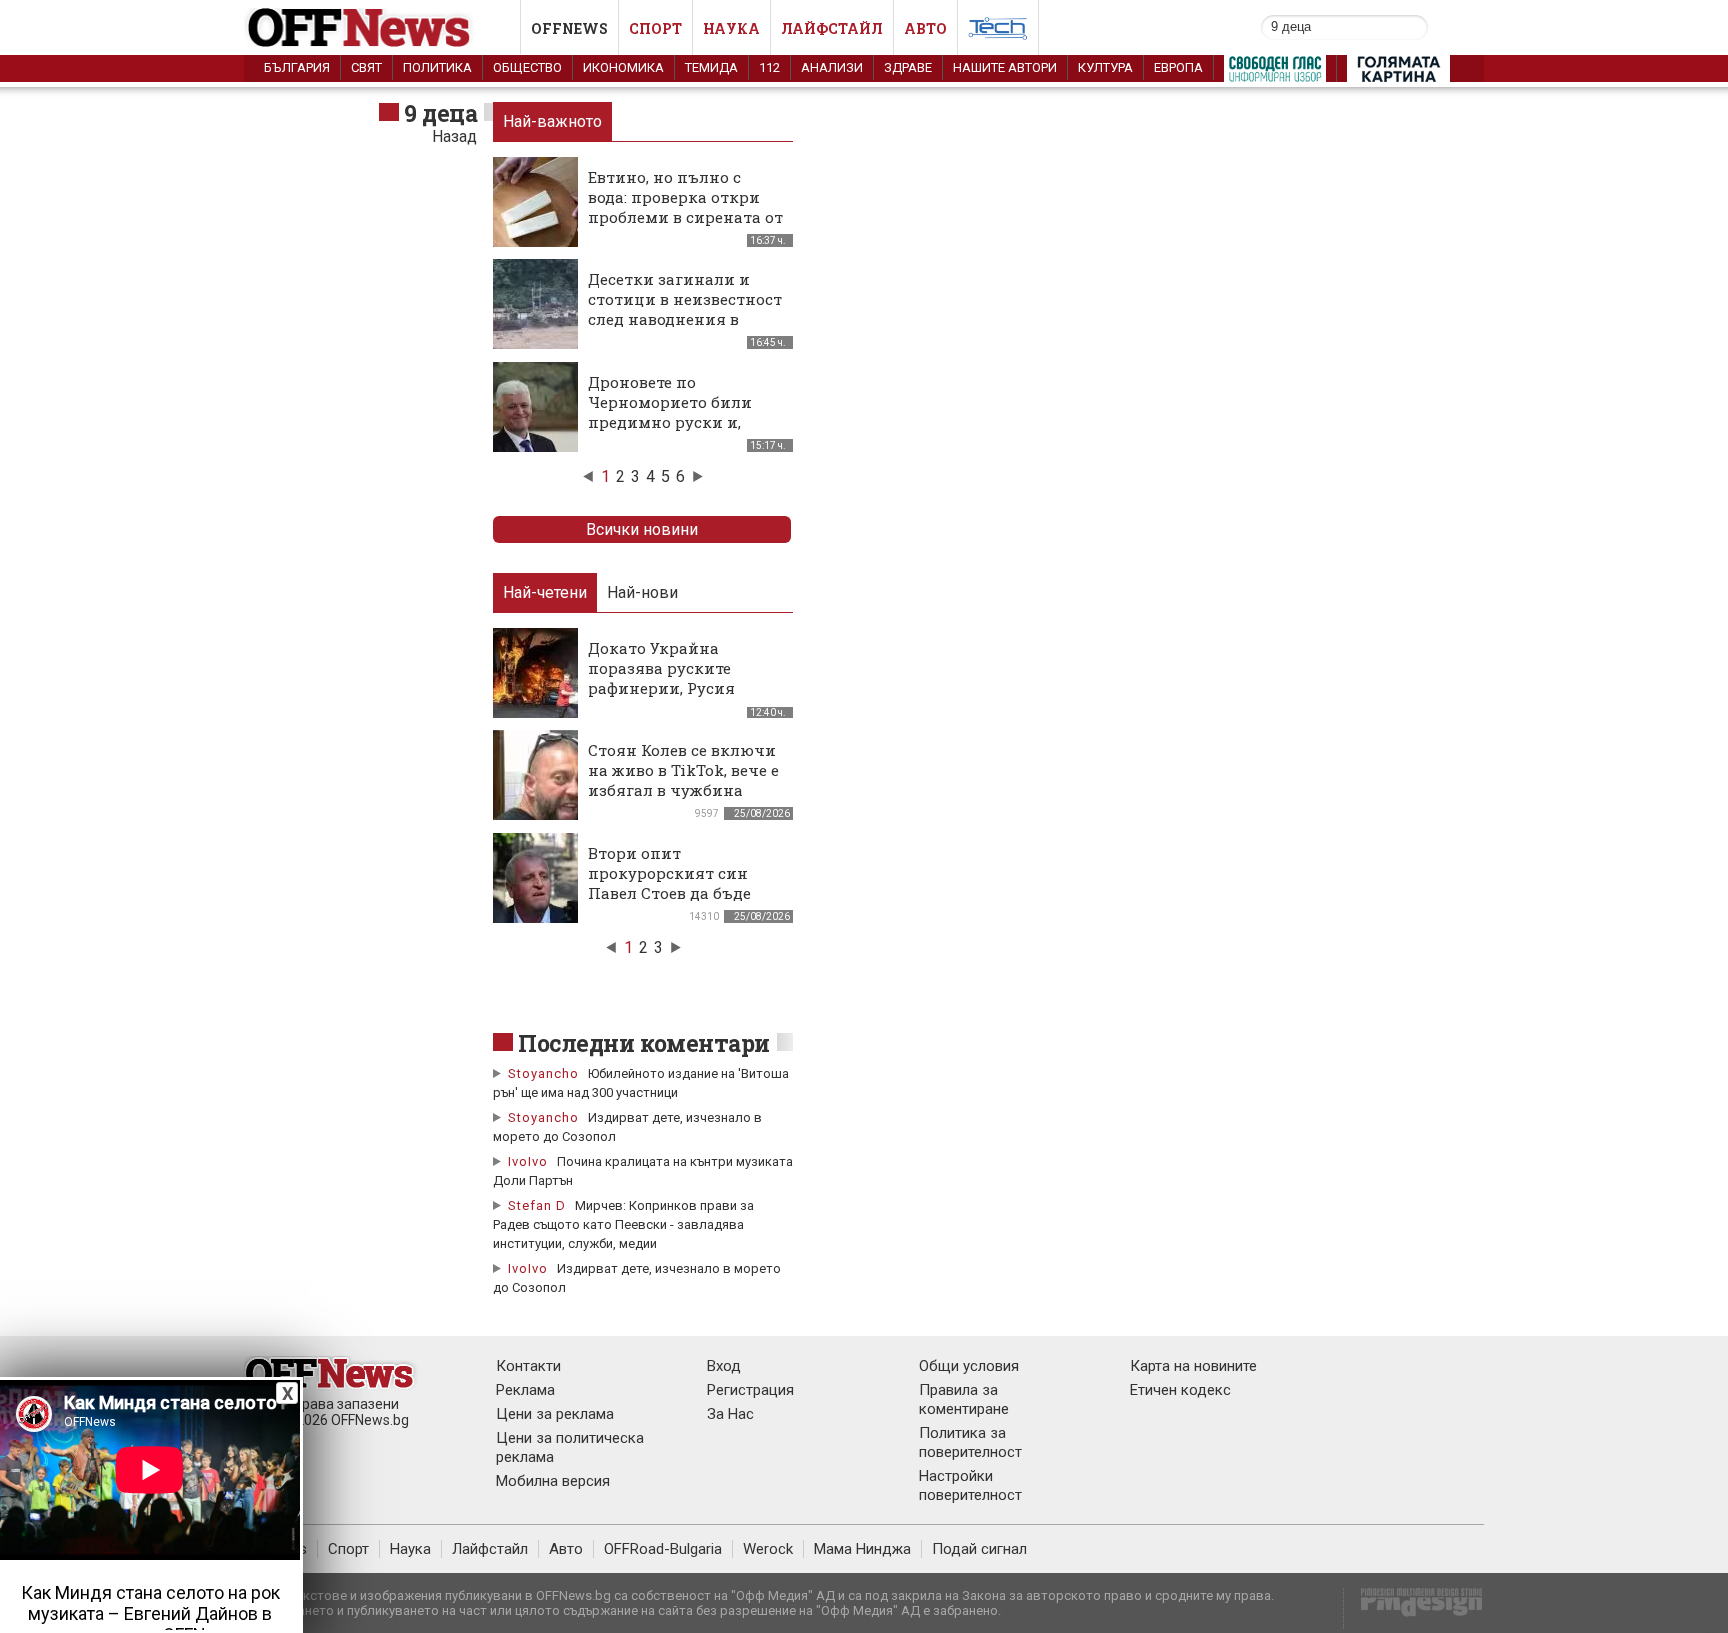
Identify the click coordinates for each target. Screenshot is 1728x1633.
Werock (768, 1549)
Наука (731, 28)
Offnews (569, 28)
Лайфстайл (832, 28)
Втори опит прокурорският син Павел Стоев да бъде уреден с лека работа (672, 883)
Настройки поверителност (970, 1485)
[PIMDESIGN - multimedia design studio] (1413, 1608)
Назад (454, 136)
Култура (1105, 67)
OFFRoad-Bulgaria (663, 1549)
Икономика (623, 67)
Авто (925, 28)
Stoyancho (543, 1073)
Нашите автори (1005, 67)
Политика (437, 67)
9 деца (440, 113)
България (297, 67)
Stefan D (537, 1205)
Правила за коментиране (964, 1399)
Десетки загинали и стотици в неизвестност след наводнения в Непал (685, 309)
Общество (527, 67)
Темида (711, 67)
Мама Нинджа (862, 1549)
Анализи (832, 67)
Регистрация (750, 1390)
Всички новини (642, 529)
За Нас (730, 1414)
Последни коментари (644, 1043)
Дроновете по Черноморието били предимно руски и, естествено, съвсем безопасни (670, 422)
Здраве (908, 67)
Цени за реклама (555, 1414)
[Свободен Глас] (1275, 73)
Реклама (525, 1390)
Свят (366, 67)
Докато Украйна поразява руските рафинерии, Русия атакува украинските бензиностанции (674, 688)
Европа (1178, 67)
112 (769, 67)
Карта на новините (1193, 1366)
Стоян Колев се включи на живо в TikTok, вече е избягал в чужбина (683, 770)
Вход (724, 1366)
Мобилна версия (553, 1481)
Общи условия (969, 1366)
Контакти (528, 1366)
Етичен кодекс (1180, 1390)
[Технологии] (998, 32)
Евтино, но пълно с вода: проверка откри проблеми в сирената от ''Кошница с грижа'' (685, 207)
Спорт (655, 28)
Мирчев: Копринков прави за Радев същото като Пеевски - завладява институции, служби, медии (623, 1224)
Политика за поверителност (970, 1442)
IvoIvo (528, 1161)
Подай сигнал (979, 1549)
